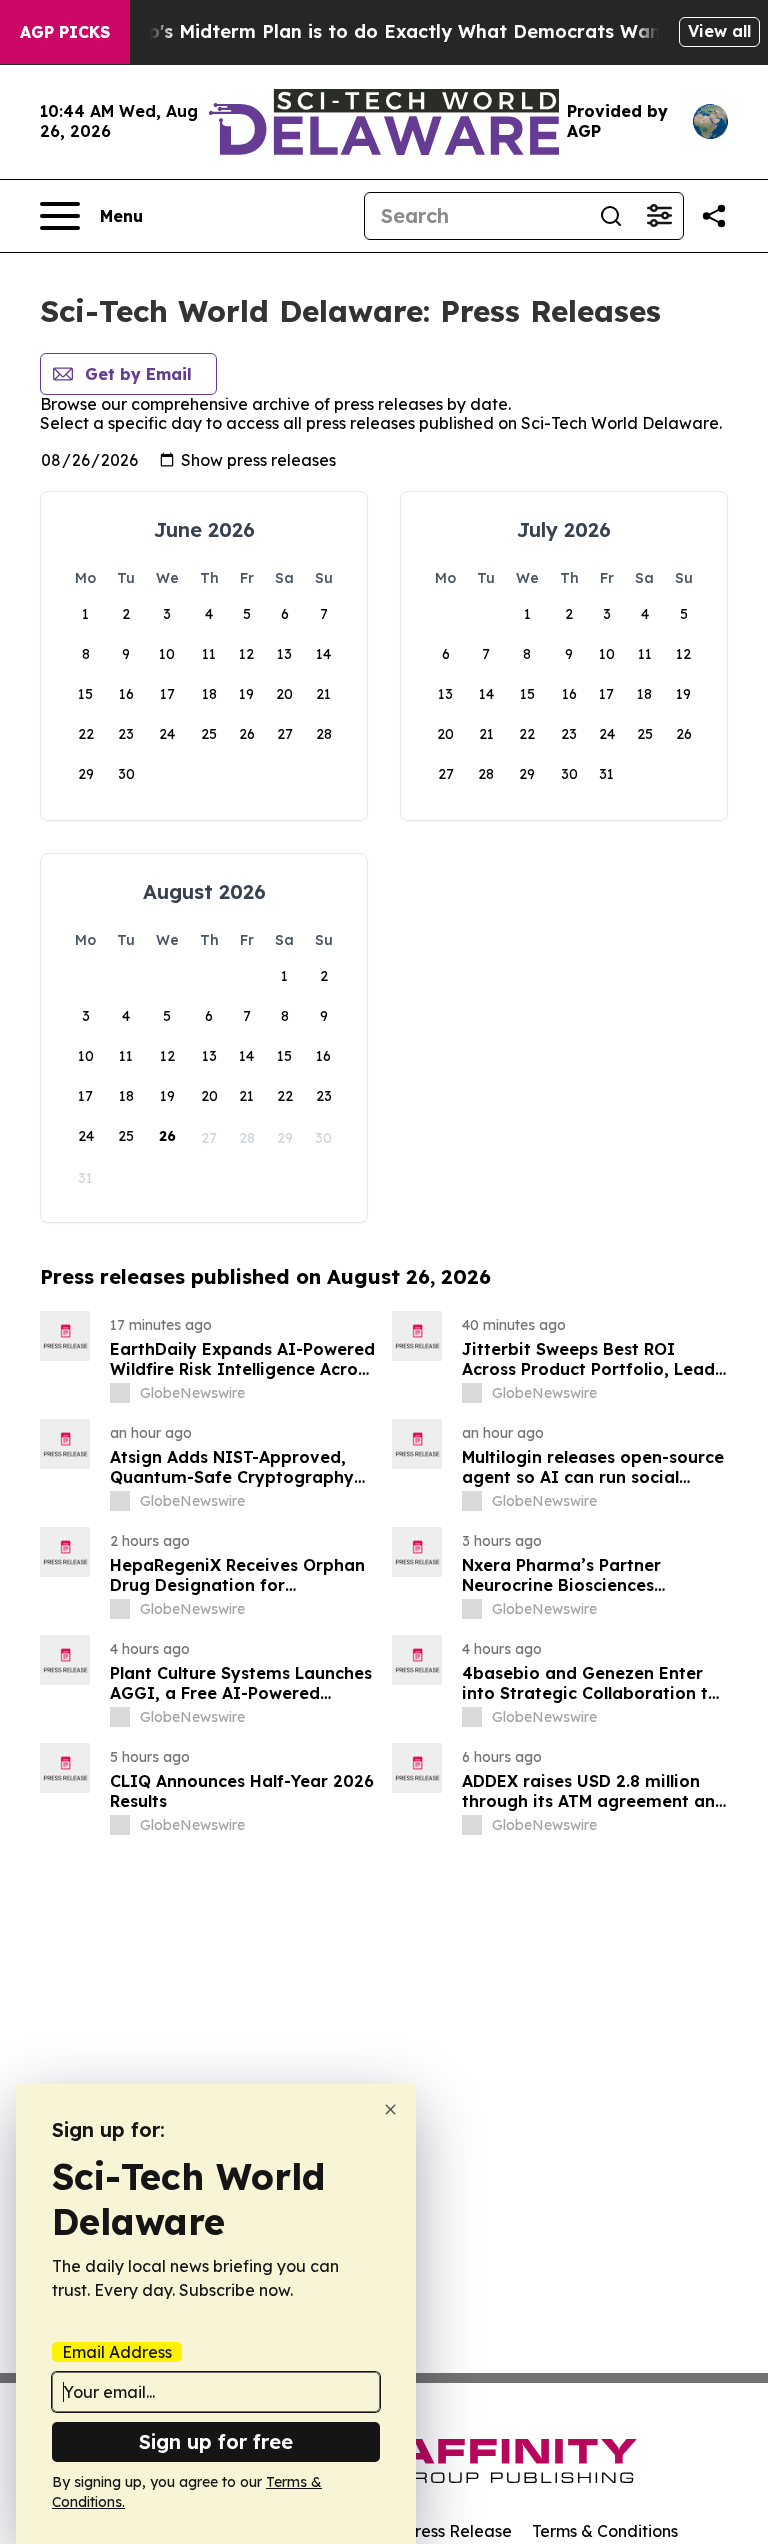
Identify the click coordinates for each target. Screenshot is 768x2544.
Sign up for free (216, 2441)
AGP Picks (65, 32)
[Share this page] (714, 216)
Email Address (117, 2352)
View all (719, 31)
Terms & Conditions (605, 2531)
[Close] (390, 2109)
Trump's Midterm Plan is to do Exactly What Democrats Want (385, 31)
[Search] (611, 216)
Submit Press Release (429, 2531)
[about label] (120, 1393)
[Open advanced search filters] (659, 216)
